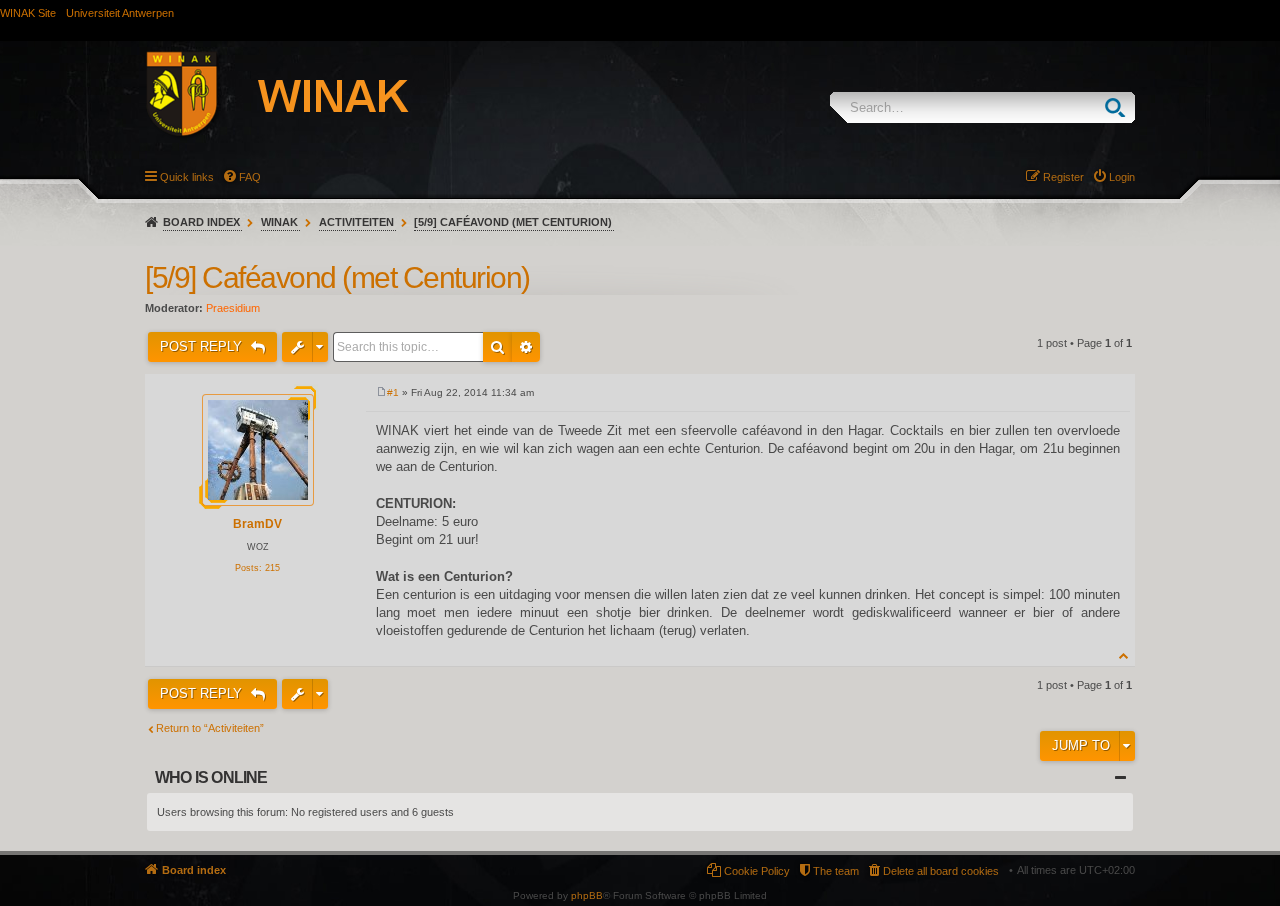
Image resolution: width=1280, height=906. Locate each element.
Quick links (187, 177)
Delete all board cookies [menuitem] (941, 871)
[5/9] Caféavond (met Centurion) (513, 222)
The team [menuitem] (836, 871)
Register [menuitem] (1063, 177)
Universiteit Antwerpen (120, 13)
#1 (393, 392)
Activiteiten (356, 222)
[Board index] (299, 97)
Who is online (211, 777)
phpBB (587, 895)
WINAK (279, 222)
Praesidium (233, 308)
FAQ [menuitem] (250, 177)
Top (1124, 655)
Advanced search (526, 347)
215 (272, 568)
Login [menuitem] (1122, 177)
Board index (201, 222)
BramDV (257, 524)
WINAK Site (28, 13)
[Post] (381, 392)
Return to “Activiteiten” (210, 728)
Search (1119, 107)
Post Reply (203, 346)
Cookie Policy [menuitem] (757, 871)
